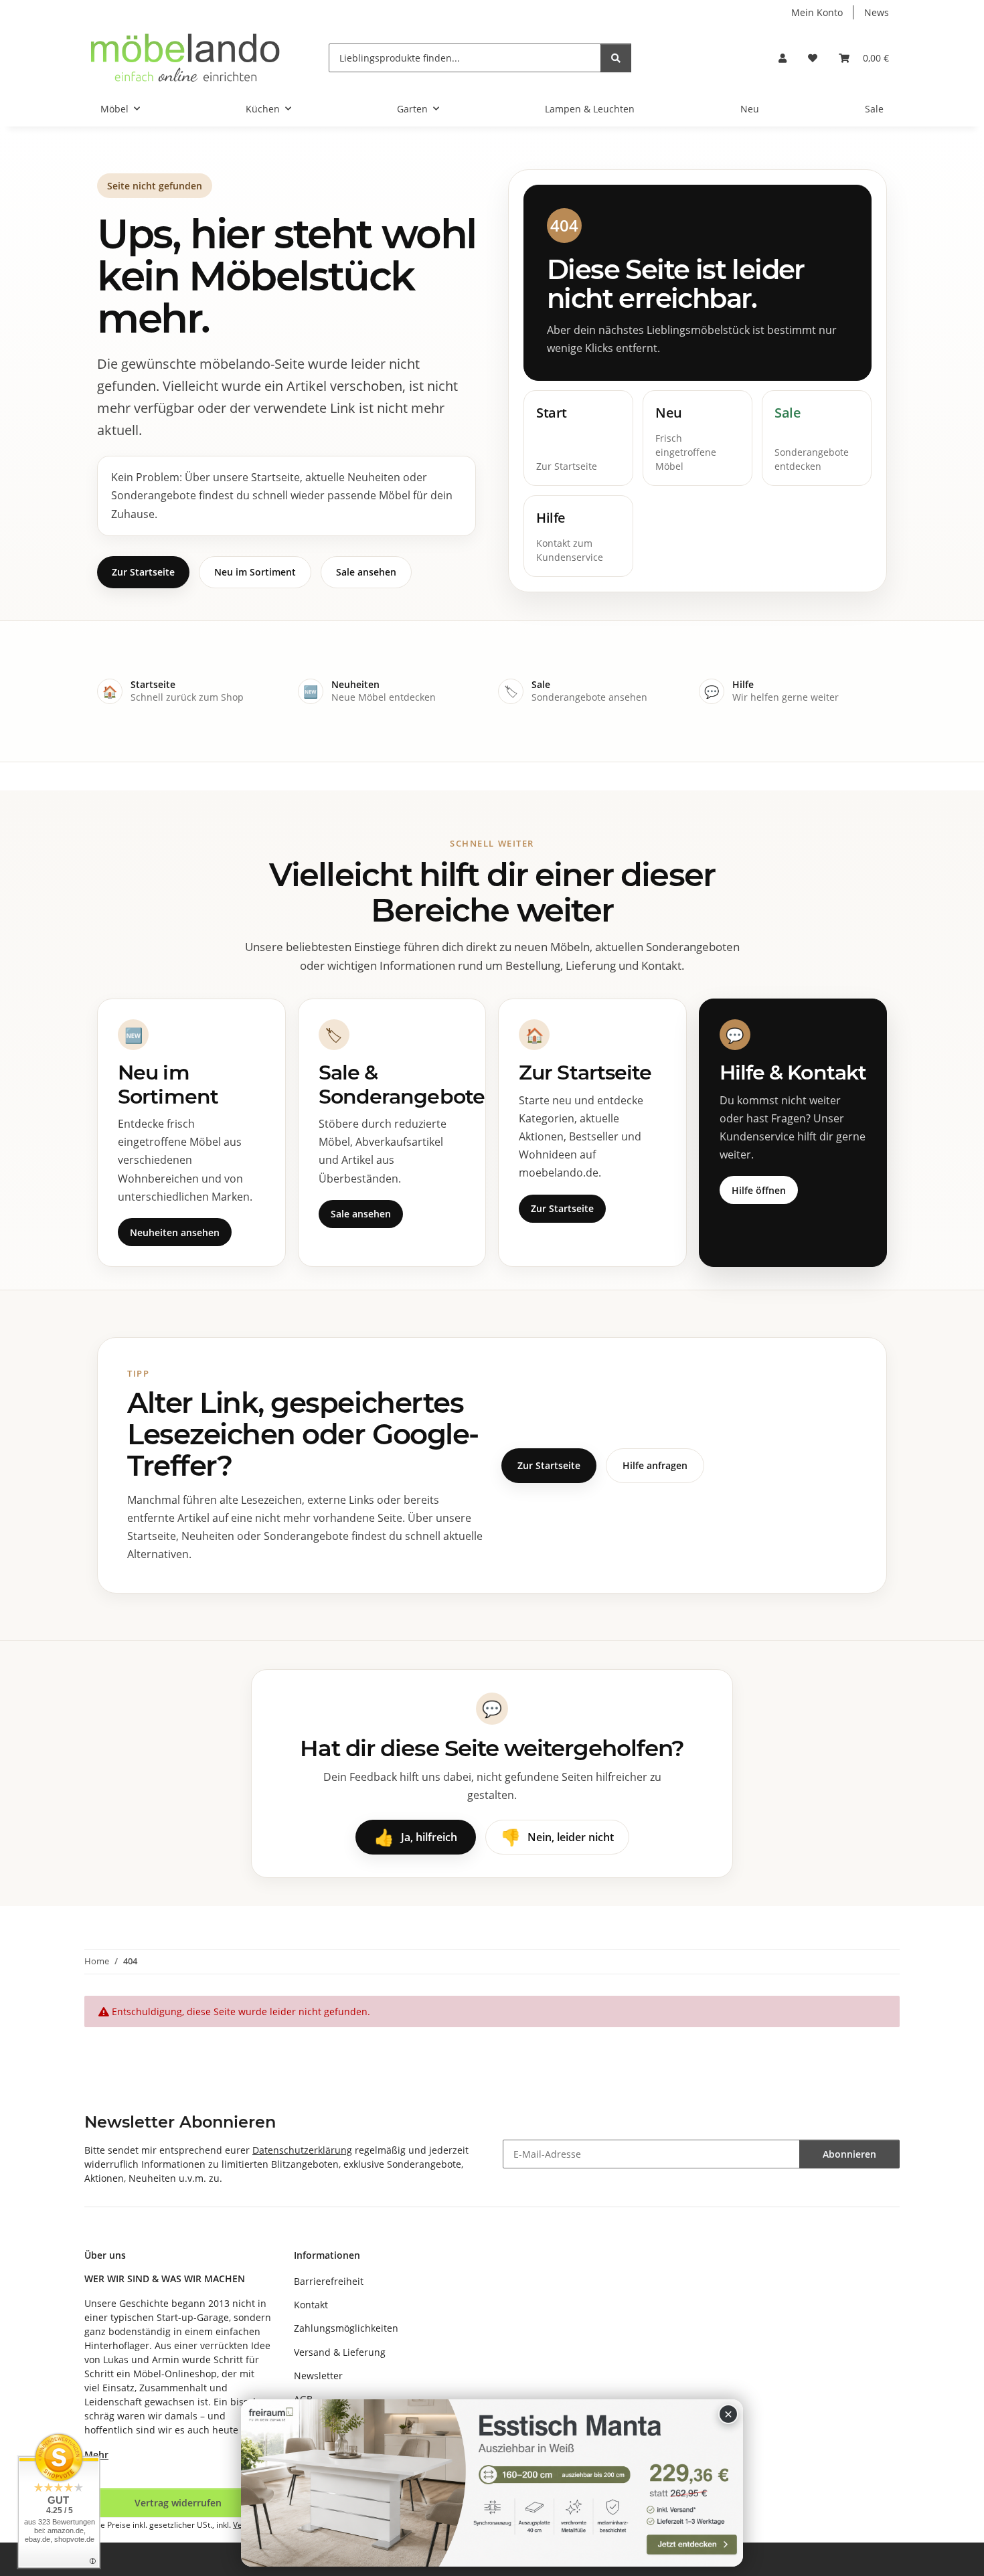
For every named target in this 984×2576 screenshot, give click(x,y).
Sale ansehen (366, 572)
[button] (783, 58)
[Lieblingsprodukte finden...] (616, 58)
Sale (874, 109)
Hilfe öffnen (759, 1190)
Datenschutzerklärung (302, 2150)
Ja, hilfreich (416, 1837)
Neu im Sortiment (255, 572)
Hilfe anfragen (655, 1465)
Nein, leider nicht (557, 1837)
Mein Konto (817, 12)
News (877, 12)
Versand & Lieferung (340, 2352)
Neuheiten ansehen (175, 1232)
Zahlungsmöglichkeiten (346, 2328)
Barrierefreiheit (329, 2281)
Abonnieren (849, 2154)
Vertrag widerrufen (178, 2503)
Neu (750, 109)
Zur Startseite (143, 572)
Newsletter (318, 2376)
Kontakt (311, 2305)
